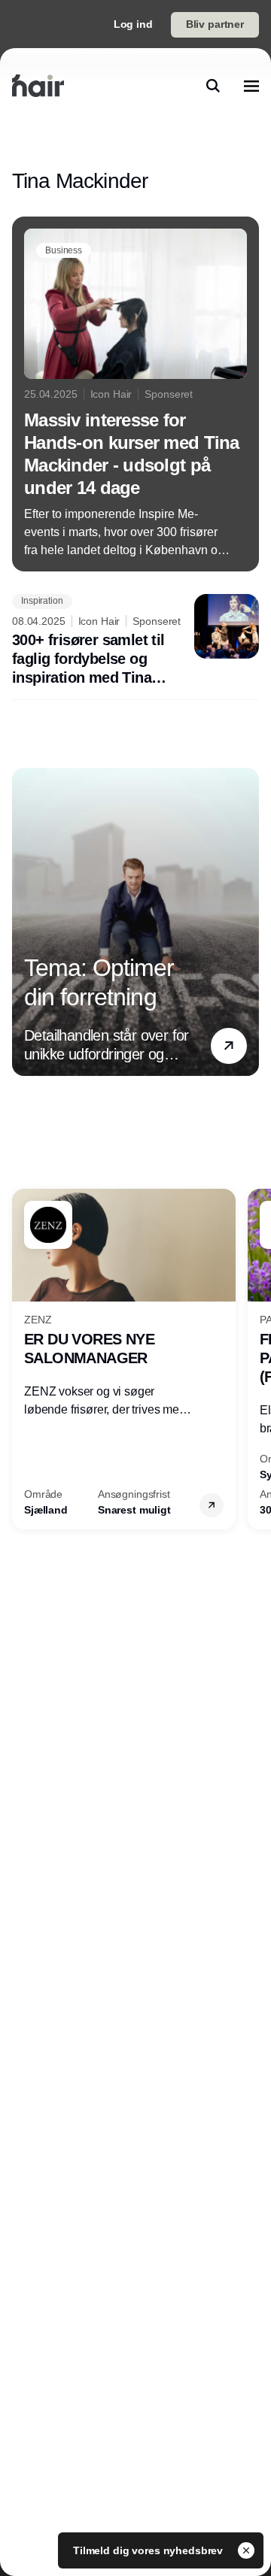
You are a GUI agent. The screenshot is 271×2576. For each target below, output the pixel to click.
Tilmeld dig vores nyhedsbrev (149, 2550)
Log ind (133, 24)
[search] (213, 86)
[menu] (251, 86)
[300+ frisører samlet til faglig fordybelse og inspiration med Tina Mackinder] (135, 641)
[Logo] (38, 86)
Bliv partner (215, 24)
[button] (229, 1046)
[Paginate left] (24, 922)
